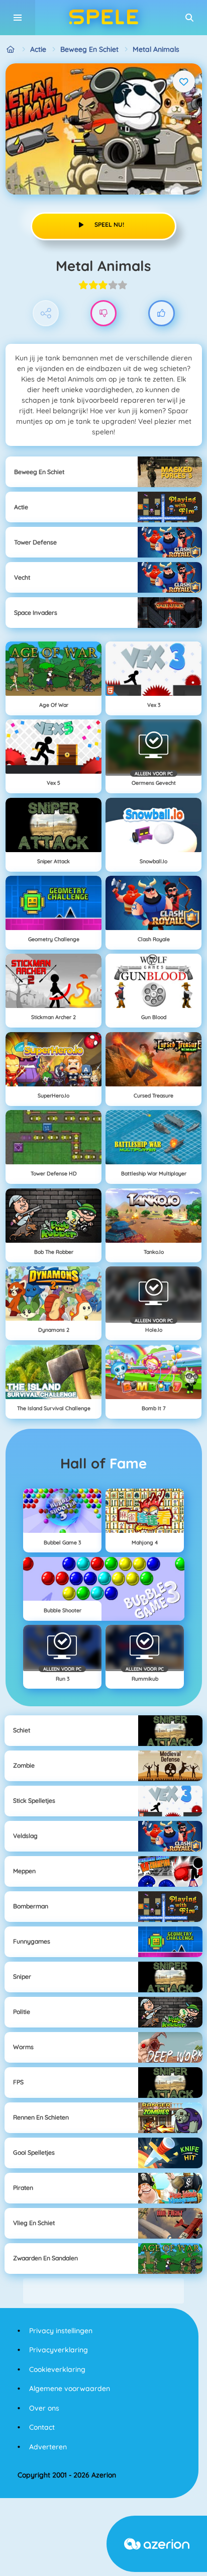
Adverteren (48, 2447)
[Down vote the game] (104, 313)
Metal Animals (156, 49)
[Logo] (103, 18)
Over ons (44, 2408)
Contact (42, 2427)
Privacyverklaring (59, 2350)
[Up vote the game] (162, 313)
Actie (38, 49)
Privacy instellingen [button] (61, 2331)
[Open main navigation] (18, 18)
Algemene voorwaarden (70, 2388)
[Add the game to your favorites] (184, 81)
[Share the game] (46, 313)
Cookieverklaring (57, 2369)
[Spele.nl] (11, 50)
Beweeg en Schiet (89, 49)
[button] (189, 18)
